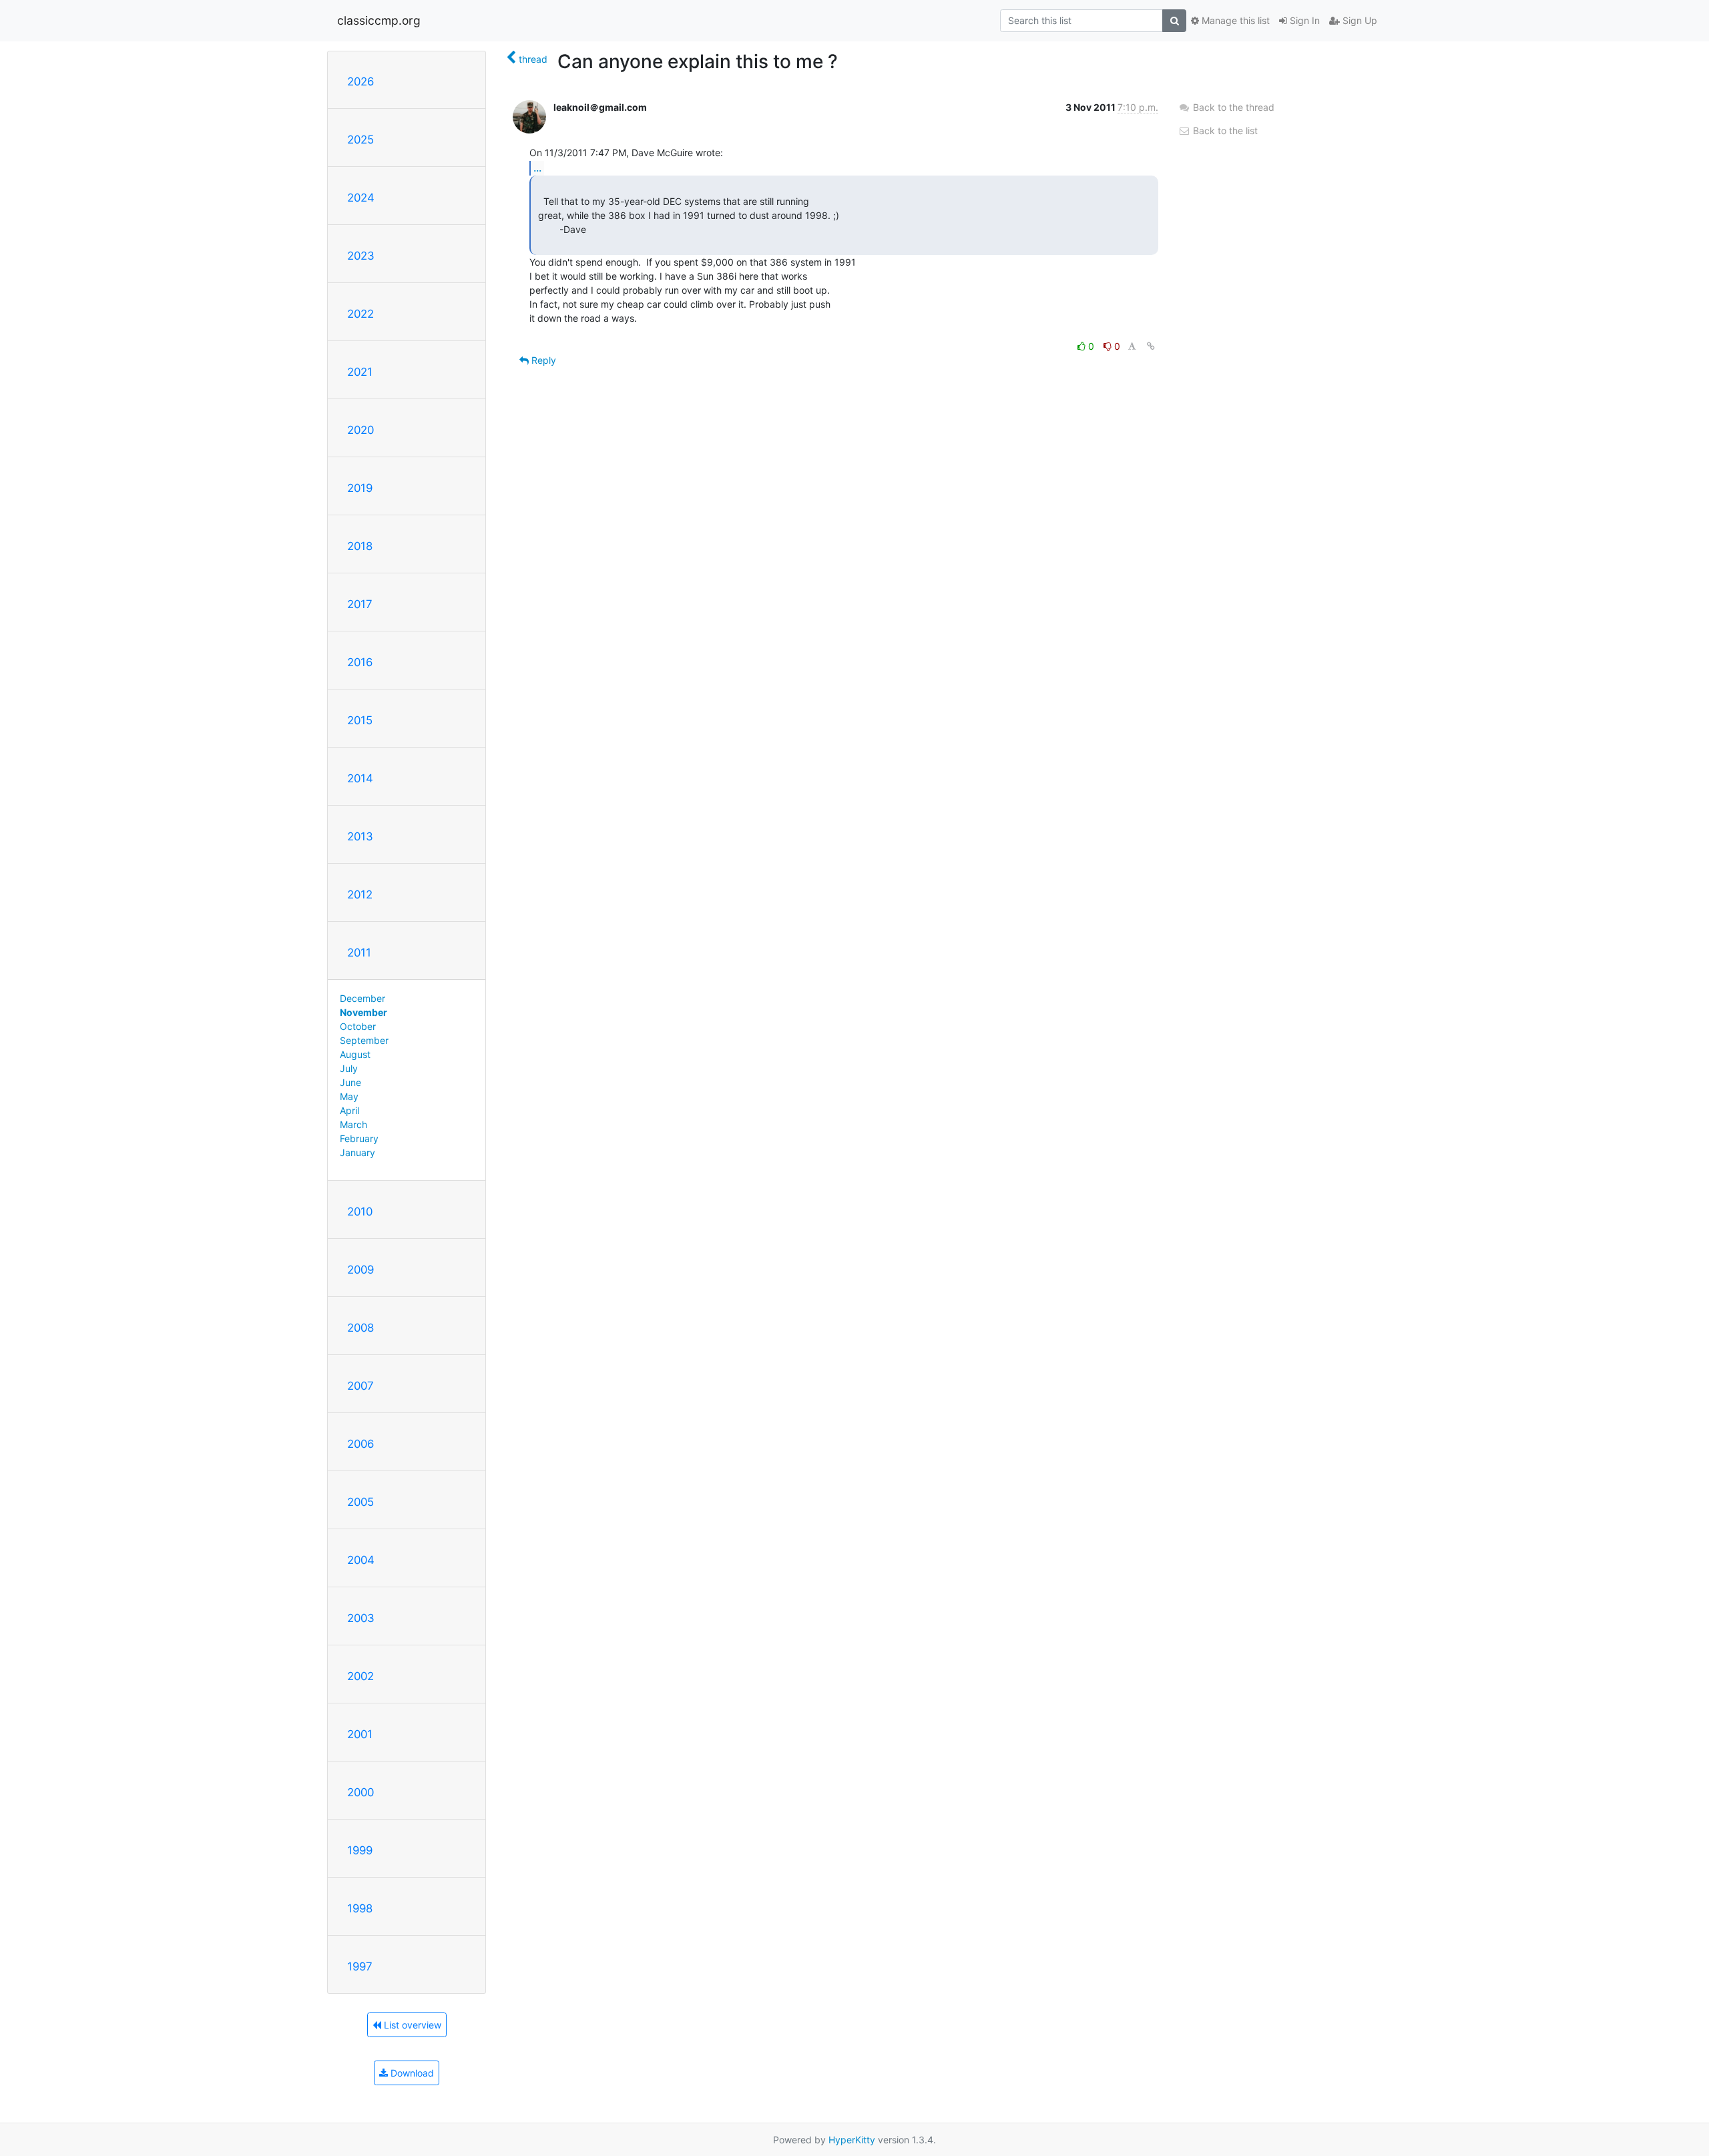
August (355, 1054)
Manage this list (1234, 20)
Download (411, 2073)
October (358, 1026)
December (362, 998)
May (349, 1096)
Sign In (1303, 20)
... (537, 168)
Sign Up (1359, 20)
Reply (542, 360)
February (359, 1138)
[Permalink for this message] (1151, 346)
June (350, 1082)
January (357, 1152)
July (349, 1068)
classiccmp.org (379, 20)
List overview (411, 2025)
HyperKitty (852, 2140)
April (349, 1110)
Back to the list (1224, 130)
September (364, 1040)
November (363, 1012)
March (353, 1124)
